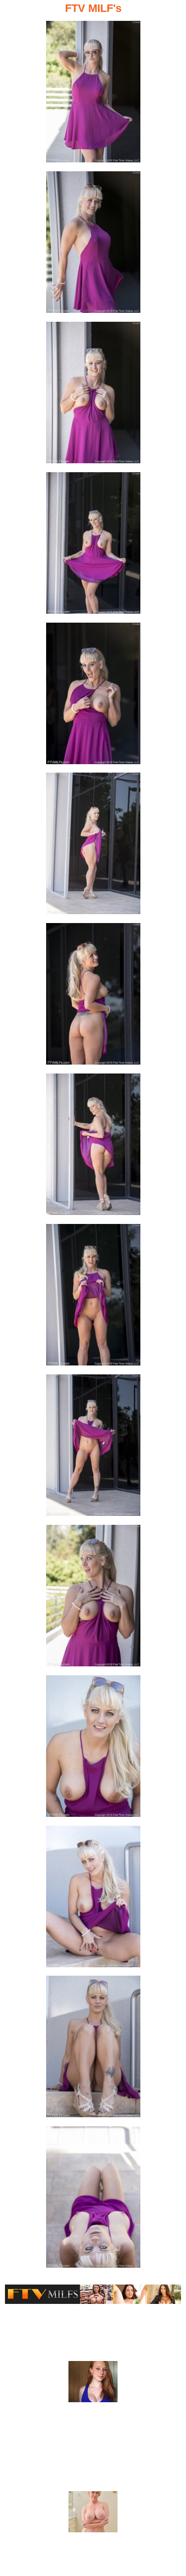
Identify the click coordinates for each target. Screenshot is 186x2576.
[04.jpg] (93, 546)
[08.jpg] (93, 1147)
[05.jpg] (93, 696)
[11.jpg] (93, 1599)
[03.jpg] (93, 395)
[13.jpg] (93, 1899)
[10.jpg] (93, 1448)
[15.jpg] (93, 2200)
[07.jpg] (93, 997)
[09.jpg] (93, 1298)
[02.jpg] (93, 245)
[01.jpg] (93, 95)
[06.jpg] (93, 846)
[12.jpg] (93, 1749)
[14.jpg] (93, 2049)
